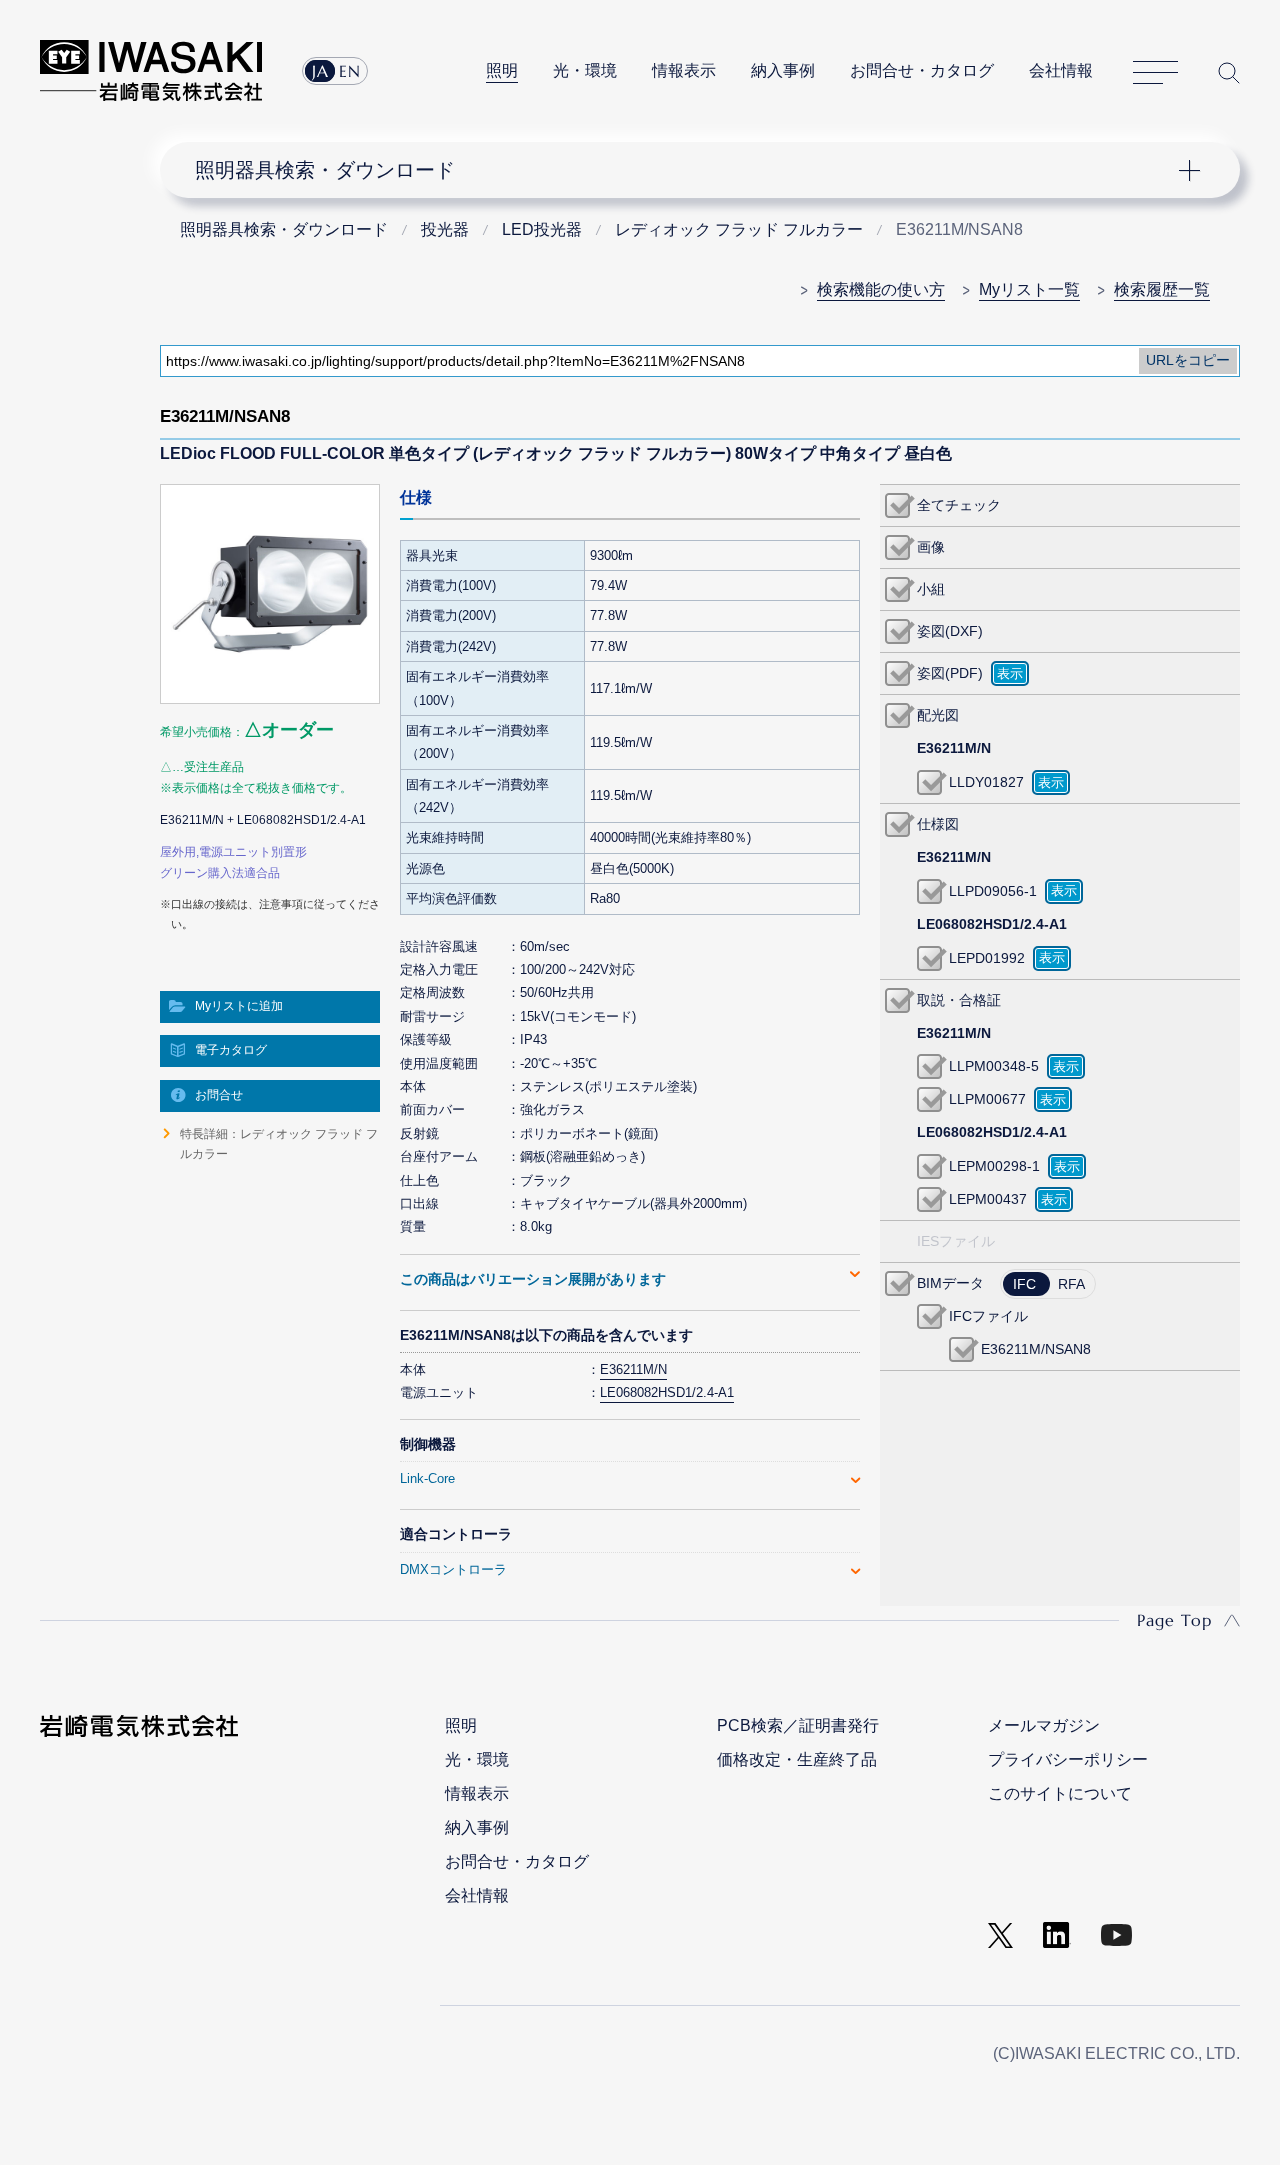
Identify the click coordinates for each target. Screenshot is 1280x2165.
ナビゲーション (688, 170)
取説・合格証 (959, 1000)
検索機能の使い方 (881, 289)
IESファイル (956, 1241)
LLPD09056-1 (993, 891)
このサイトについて (1060, 1793)
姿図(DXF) (950, 631)
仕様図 (938, 824)
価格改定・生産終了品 (797, 1759)
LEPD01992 (987, 958)
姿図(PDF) (950, 673)
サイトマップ (1155, 73)
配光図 (938, 715)
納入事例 (783, 70)
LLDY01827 (986, 782)
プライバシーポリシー (1068, 1759)
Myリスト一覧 (1029, 289)
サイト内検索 (1229, 72)
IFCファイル (988, 1316)
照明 (502, 70)
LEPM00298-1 (994, 1166)
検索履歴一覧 (1162, 289)
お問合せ (219, 1095)
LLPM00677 (987, 1099)
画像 (931, 547)
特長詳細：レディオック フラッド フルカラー (279, 1144)
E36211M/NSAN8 (1036, 1349)
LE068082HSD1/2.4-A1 (667, 1392)
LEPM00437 (988, 1199)
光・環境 (585, 70)
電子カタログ (231, 1050)
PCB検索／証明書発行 (798, 1725)
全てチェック (959, 505)
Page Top (1174, 1620)
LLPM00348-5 (994, 1066)
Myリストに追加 (239, 1006)
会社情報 (1061, 70)
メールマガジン (1044, 1725)
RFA (1071, 1284)
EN (350, 71)
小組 (931, 589)
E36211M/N (633, 1369)
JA (320, 71)
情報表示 (684, 70)
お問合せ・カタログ (922, 70)
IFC (1024, 1284)
